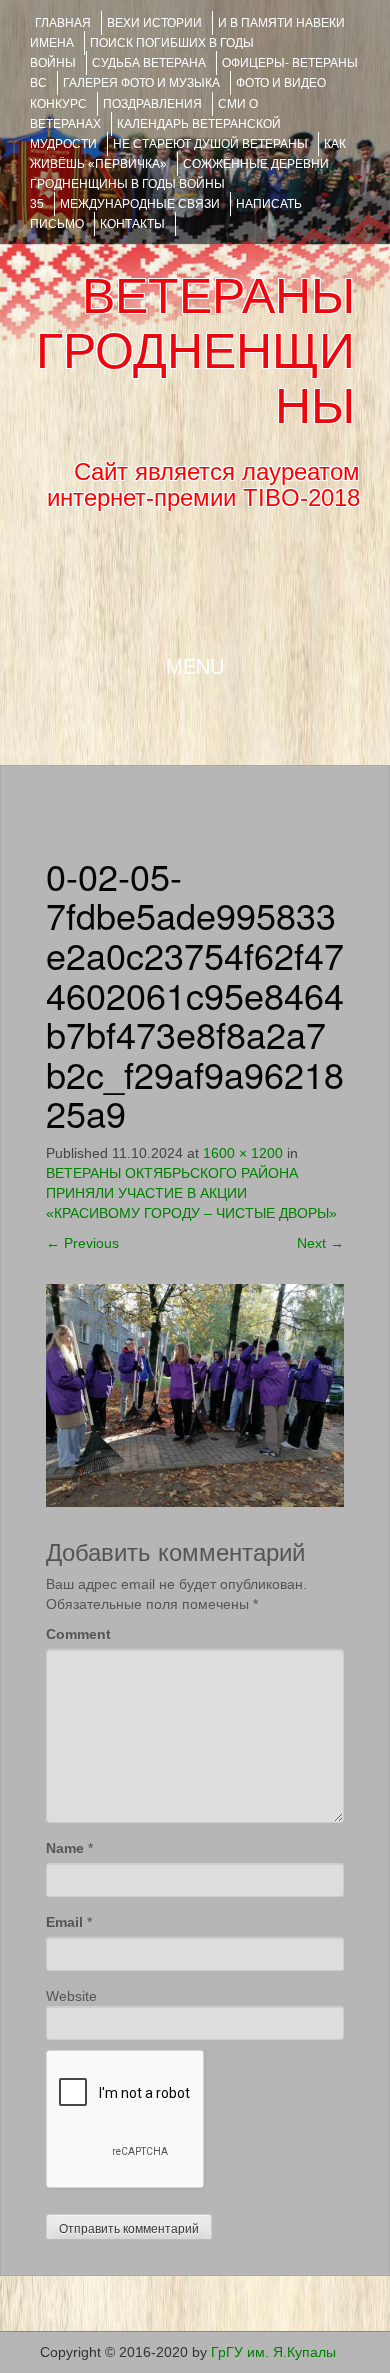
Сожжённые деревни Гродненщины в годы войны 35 (179, 184)
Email (64, 1922)
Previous (82, 1243)
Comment (78, 1634)
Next (320, 1243)
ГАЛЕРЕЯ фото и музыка (141, 83)
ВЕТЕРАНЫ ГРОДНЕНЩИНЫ (195, 351)
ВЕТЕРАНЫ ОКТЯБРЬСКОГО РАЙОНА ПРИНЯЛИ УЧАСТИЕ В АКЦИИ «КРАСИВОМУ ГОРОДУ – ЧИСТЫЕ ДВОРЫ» (191, 1193)
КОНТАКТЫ (132, 224)
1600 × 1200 (243, 1153)
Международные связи (140, 204)
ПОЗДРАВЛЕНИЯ (152, 104)
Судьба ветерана (149, 63)
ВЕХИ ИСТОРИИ (154, 23)
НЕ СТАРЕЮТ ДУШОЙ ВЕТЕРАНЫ (210, 144)
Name (65, 1848)
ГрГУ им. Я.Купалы (273, 2352)
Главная (63, 23)
